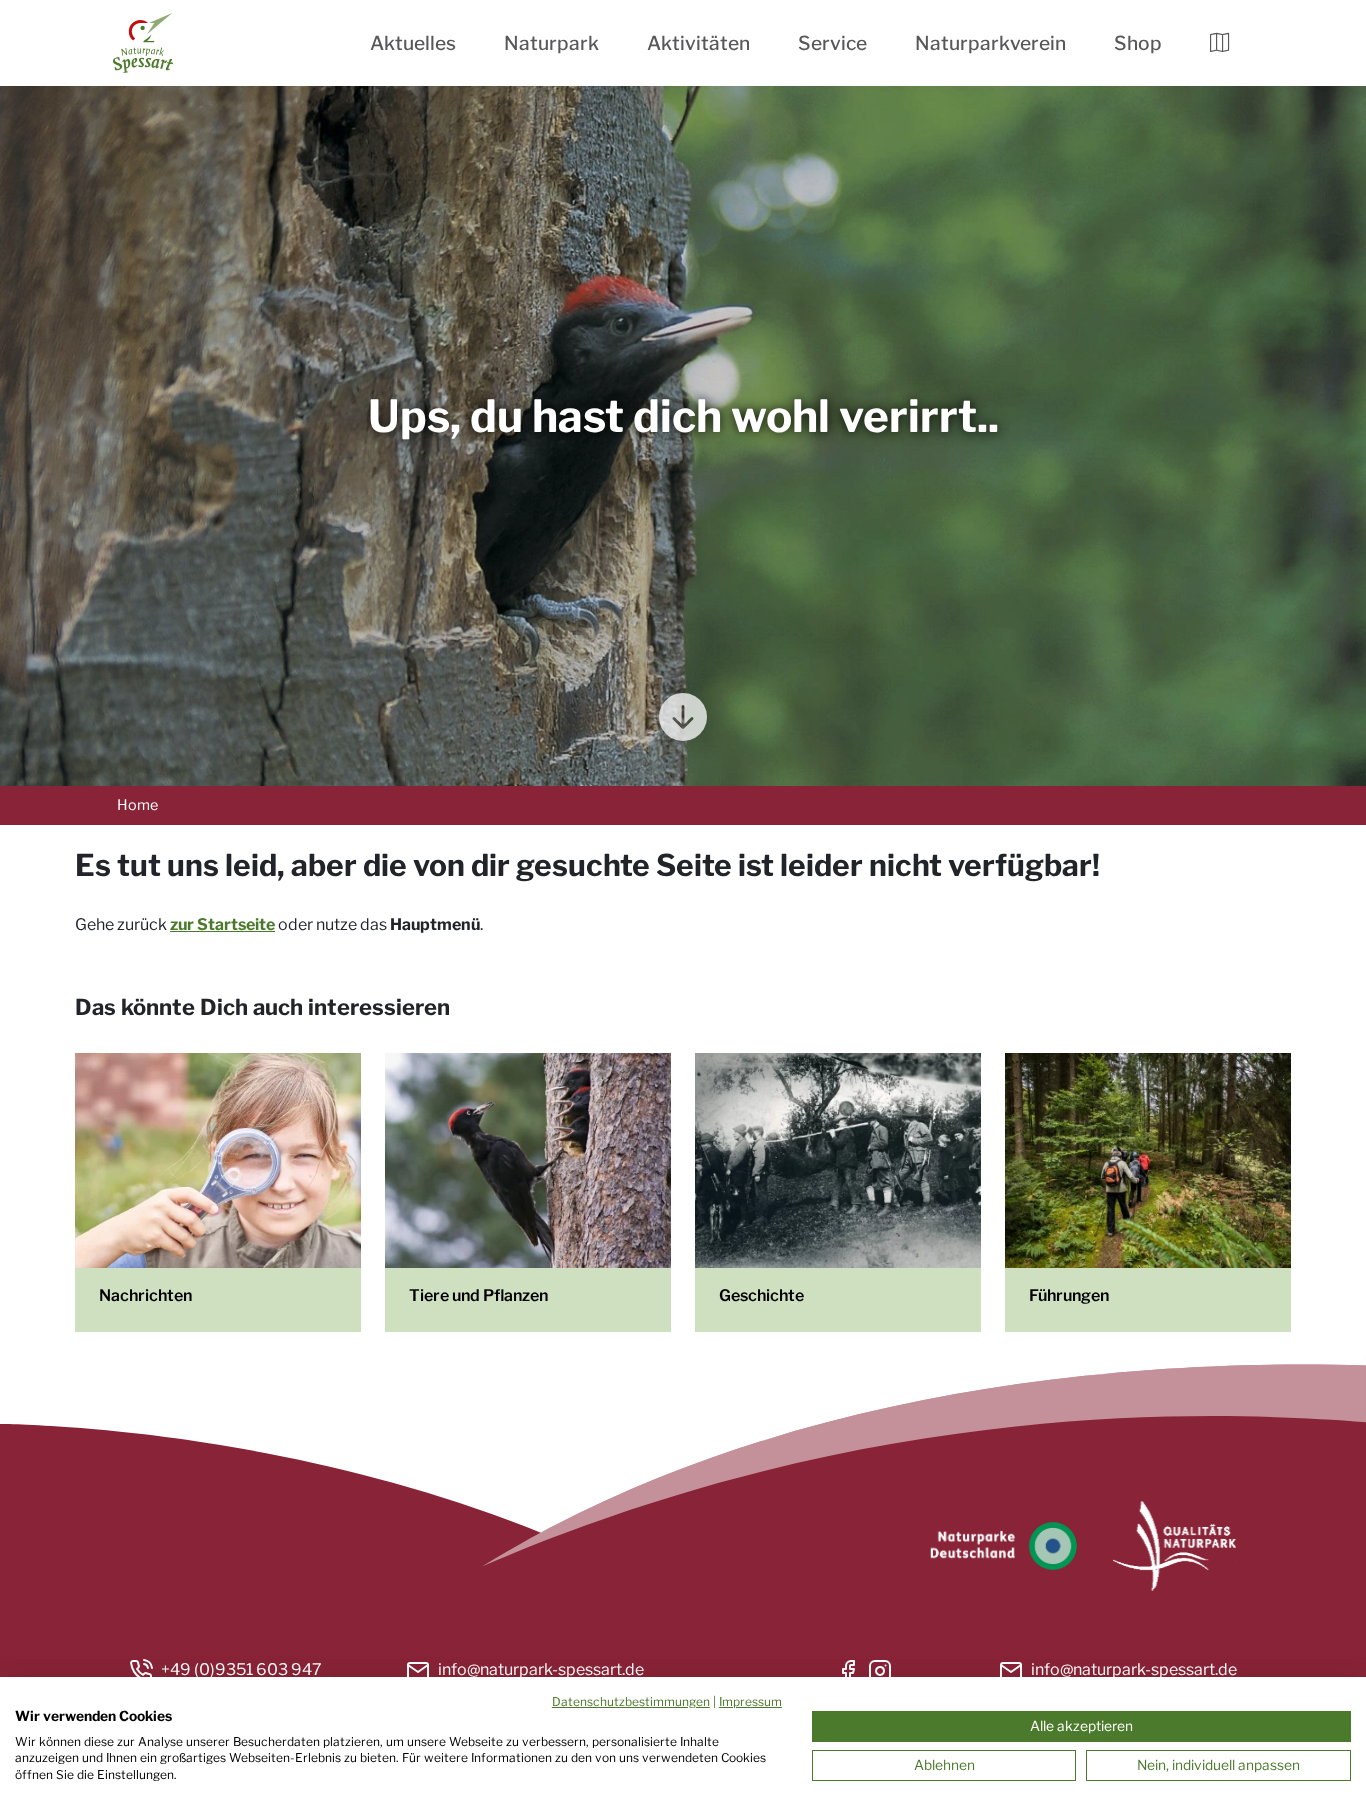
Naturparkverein (990, 43)
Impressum (750, 1701)
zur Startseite (222, 924)
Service (832, 43)
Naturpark (551, 43)
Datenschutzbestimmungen (631, 1701)
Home (137, 805)
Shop (1138, 43)
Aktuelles (413, 43)
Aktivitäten (698, 43)
